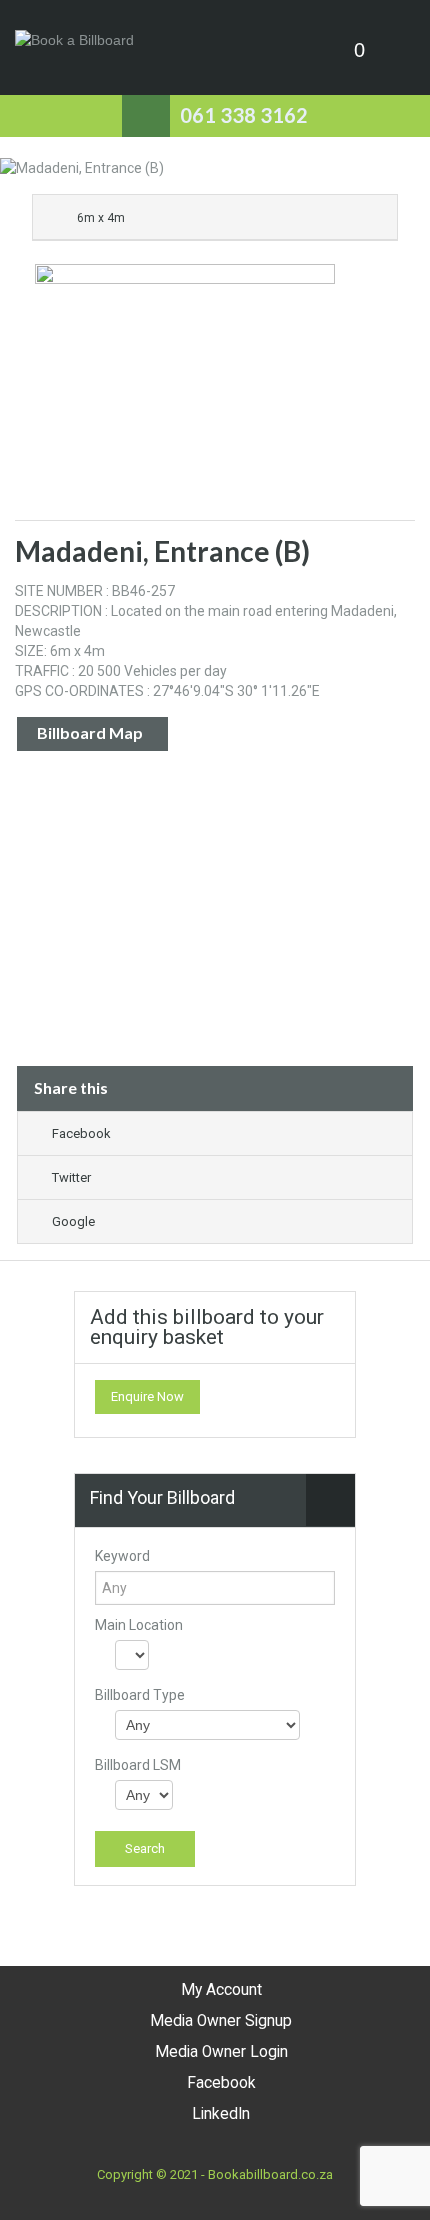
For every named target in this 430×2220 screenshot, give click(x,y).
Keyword (122, 1556)
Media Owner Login (221, 2052)
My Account (221, 1990)
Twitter (71, 1177)
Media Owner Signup (221, 2021)
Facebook (81, 1133)
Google (73, 1221)
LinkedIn (221, 2114)
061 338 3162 (244, 115)
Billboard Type (140, 1695)
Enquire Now (147, 1396)
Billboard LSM (138, 1765)
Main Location (139, 1625)
